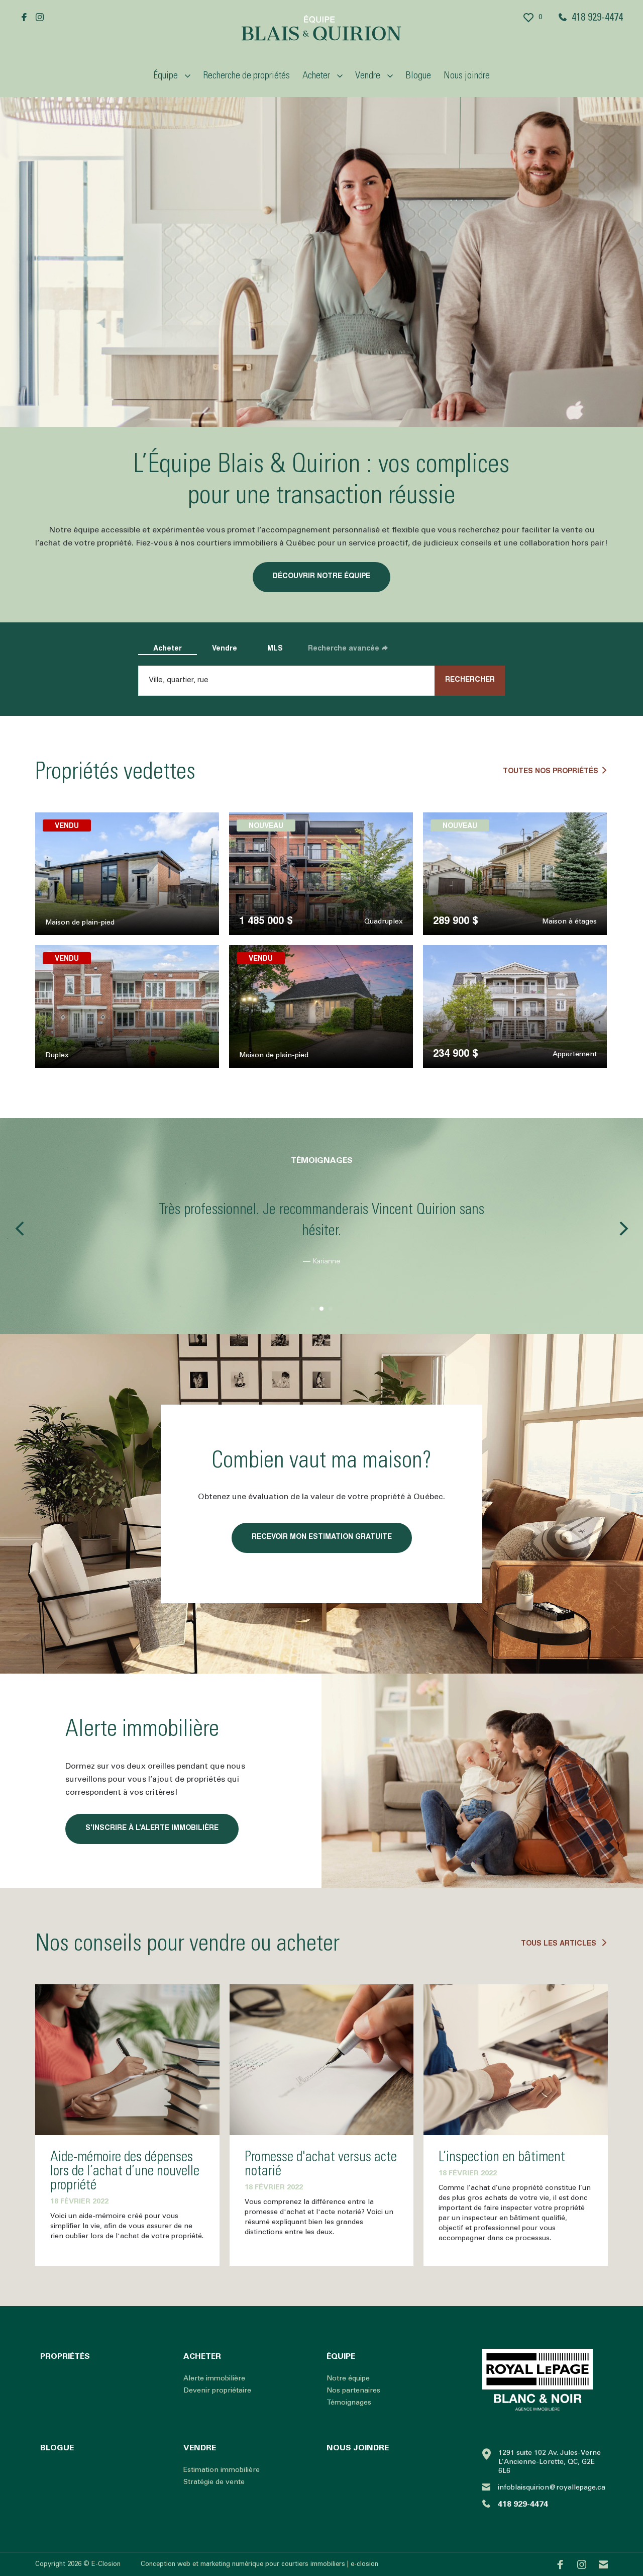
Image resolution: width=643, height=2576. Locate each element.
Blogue (418, 75)
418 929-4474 (597, 17)
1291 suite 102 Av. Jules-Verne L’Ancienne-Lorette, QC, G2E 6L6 (550, 2462)
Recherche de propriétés (246, 75)
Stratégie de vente (214, 2482)
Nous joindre (467, 75)
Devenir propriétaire (217, 2390)
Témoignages (349, 2403)
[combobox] (310, 681)
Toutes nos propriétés (551, 772)
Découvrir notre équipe (321, 577)
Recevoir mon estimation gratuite (322, 1537)
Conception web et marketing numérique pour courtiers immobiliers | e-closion (259, 2564)
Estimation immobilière (222, 2470)
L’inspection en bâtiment (502, 2157)
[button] (19, 1229)
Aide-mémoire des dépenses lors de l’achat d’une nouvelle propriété (125, 2171)
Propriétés (65, 2356)
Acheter (168, 649)
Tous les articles (560, 1944)
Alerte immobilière (214, 2378)
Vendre (225, 649)
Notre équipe (348, 2378)
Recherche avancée (344, 649)
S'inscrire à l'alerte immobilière (152, 1828)
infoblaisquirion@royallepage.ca (552, 2488)
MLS (275, 649)
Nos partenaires (353, 2390)
